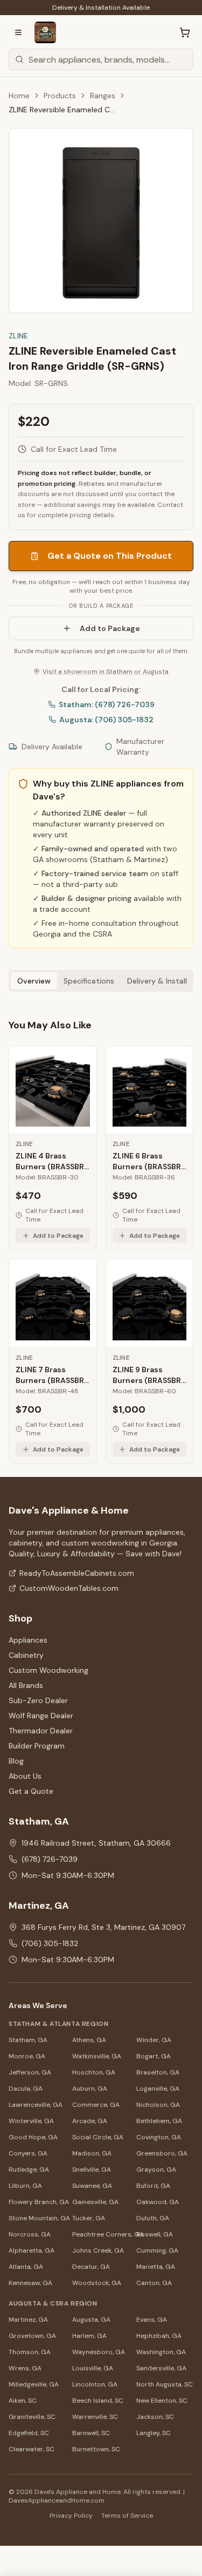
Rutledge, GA (29, 2170)
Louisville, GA (93, 2368)
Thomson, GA (30, 2352)
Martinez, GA (28, 2320)
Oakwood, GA (158, 2202)
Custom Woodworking (48, 1670)
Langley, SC (154, 2433)
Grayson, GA (156, 2170)
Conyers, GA (28, 2153)
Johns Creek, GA (98, 2250)
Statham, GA (28, 2040)
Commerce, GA (96, 2105)
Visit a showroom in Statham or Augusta (105, 672)
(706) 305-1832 (50, 1943)
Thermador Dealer (41, 1731)
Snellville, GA (92, 2170)
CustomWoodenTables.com (69, 1588)
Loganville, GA (158, 2089)
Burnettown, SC (96, 2449)
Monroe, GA (27, 2056)
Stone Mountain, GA (37, 2218)
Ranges (103, 96)
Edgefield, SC (29, 2433)
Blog (16, 1761)
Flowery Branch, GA (37, 2202)
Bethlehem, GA (159, 2121)
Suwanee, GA (92, 2186)
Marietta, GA (156, 2267)
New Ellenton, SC (162, 2401)
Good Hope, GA (33, 2137)
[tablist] (101, 981)
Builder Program (37, 1746)
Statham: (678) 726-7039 (107, 704)
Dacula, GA (26, 2089)
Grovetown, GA (32, 2336)
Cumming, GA (157, 2250)
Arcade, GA (90, 2121)
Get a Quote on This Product (110, 556)
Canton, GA (154, 2283)
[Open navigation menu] (18, 32)
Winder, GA (154, 2040)
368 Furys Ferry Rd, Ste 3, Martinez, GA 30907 (103, 1927)
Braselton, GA (158, 2072)
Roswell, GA (155, 2234)
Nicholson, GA (158, 2105)
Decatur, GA (91, 2267)
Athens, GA (89, 2040)
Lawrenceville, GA (36, 2105)
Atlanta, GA (26, 2267)
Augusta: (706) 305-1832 (106, 720)
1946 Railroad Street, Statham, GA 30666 (96, 1843)
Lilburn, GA (25, 2186)
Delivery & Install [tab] (157, 981)
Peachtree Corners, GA (101, 2234)
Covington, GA (159, 2137)
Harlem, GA (89, 2336)
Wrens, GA (25, 2368)
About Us (25, 1776)
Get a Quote (31, 1791)
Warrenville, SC (95, 2417)
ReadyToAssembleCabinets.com (77, 1573)
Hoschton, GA (94, 2072)
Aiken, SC (23, 2401)
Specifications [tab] (89, 981)
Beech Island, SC (98, 2401)
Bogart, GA (154, 2056)
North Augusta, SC (165, 2384)
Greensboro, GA (162, 2153)
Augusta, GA (91, 2320)
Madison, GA (92, 2153)
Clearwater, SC (32, 2449)
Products (60, 96)
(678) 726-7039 (50, 1859)
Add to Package (110, 628)
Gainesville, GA (95, 2202)
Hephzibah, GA (159, 2336)
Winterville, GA (31, 2121)
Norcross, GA (30, 2234)
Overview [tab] (34, 981)
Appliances (28, 1640)
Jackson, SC (155, 2417)
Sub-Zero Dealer (38, 1700)
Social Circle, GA (98, 2137)
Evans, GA (152, 2320)
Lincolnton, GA (95, 2384)
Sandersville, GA (161, 2368)
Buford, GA (153, 2186)
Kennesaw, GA (30, 2283)
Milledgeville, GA (34, 2384)
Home (19, 96)
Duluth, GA (153, 2218)
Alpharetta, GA (32, 2250)
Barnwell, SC (91, 2433)
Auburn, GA (90, 2089)
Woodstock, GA (97, 2283)
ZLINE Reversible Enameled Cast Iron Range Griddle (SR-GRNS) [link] (62, 110)
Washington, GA (161, 2352)
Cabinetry (26, 1655)
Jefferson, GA (30, 2072)
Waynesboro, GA (99, 2352)
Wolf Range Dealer (41, 1716)
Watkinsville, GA (97, 2056)
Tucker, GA (89, 2218)
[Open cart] (185, 32)
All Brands (26, 1685)
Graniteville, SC (32, 2417)
